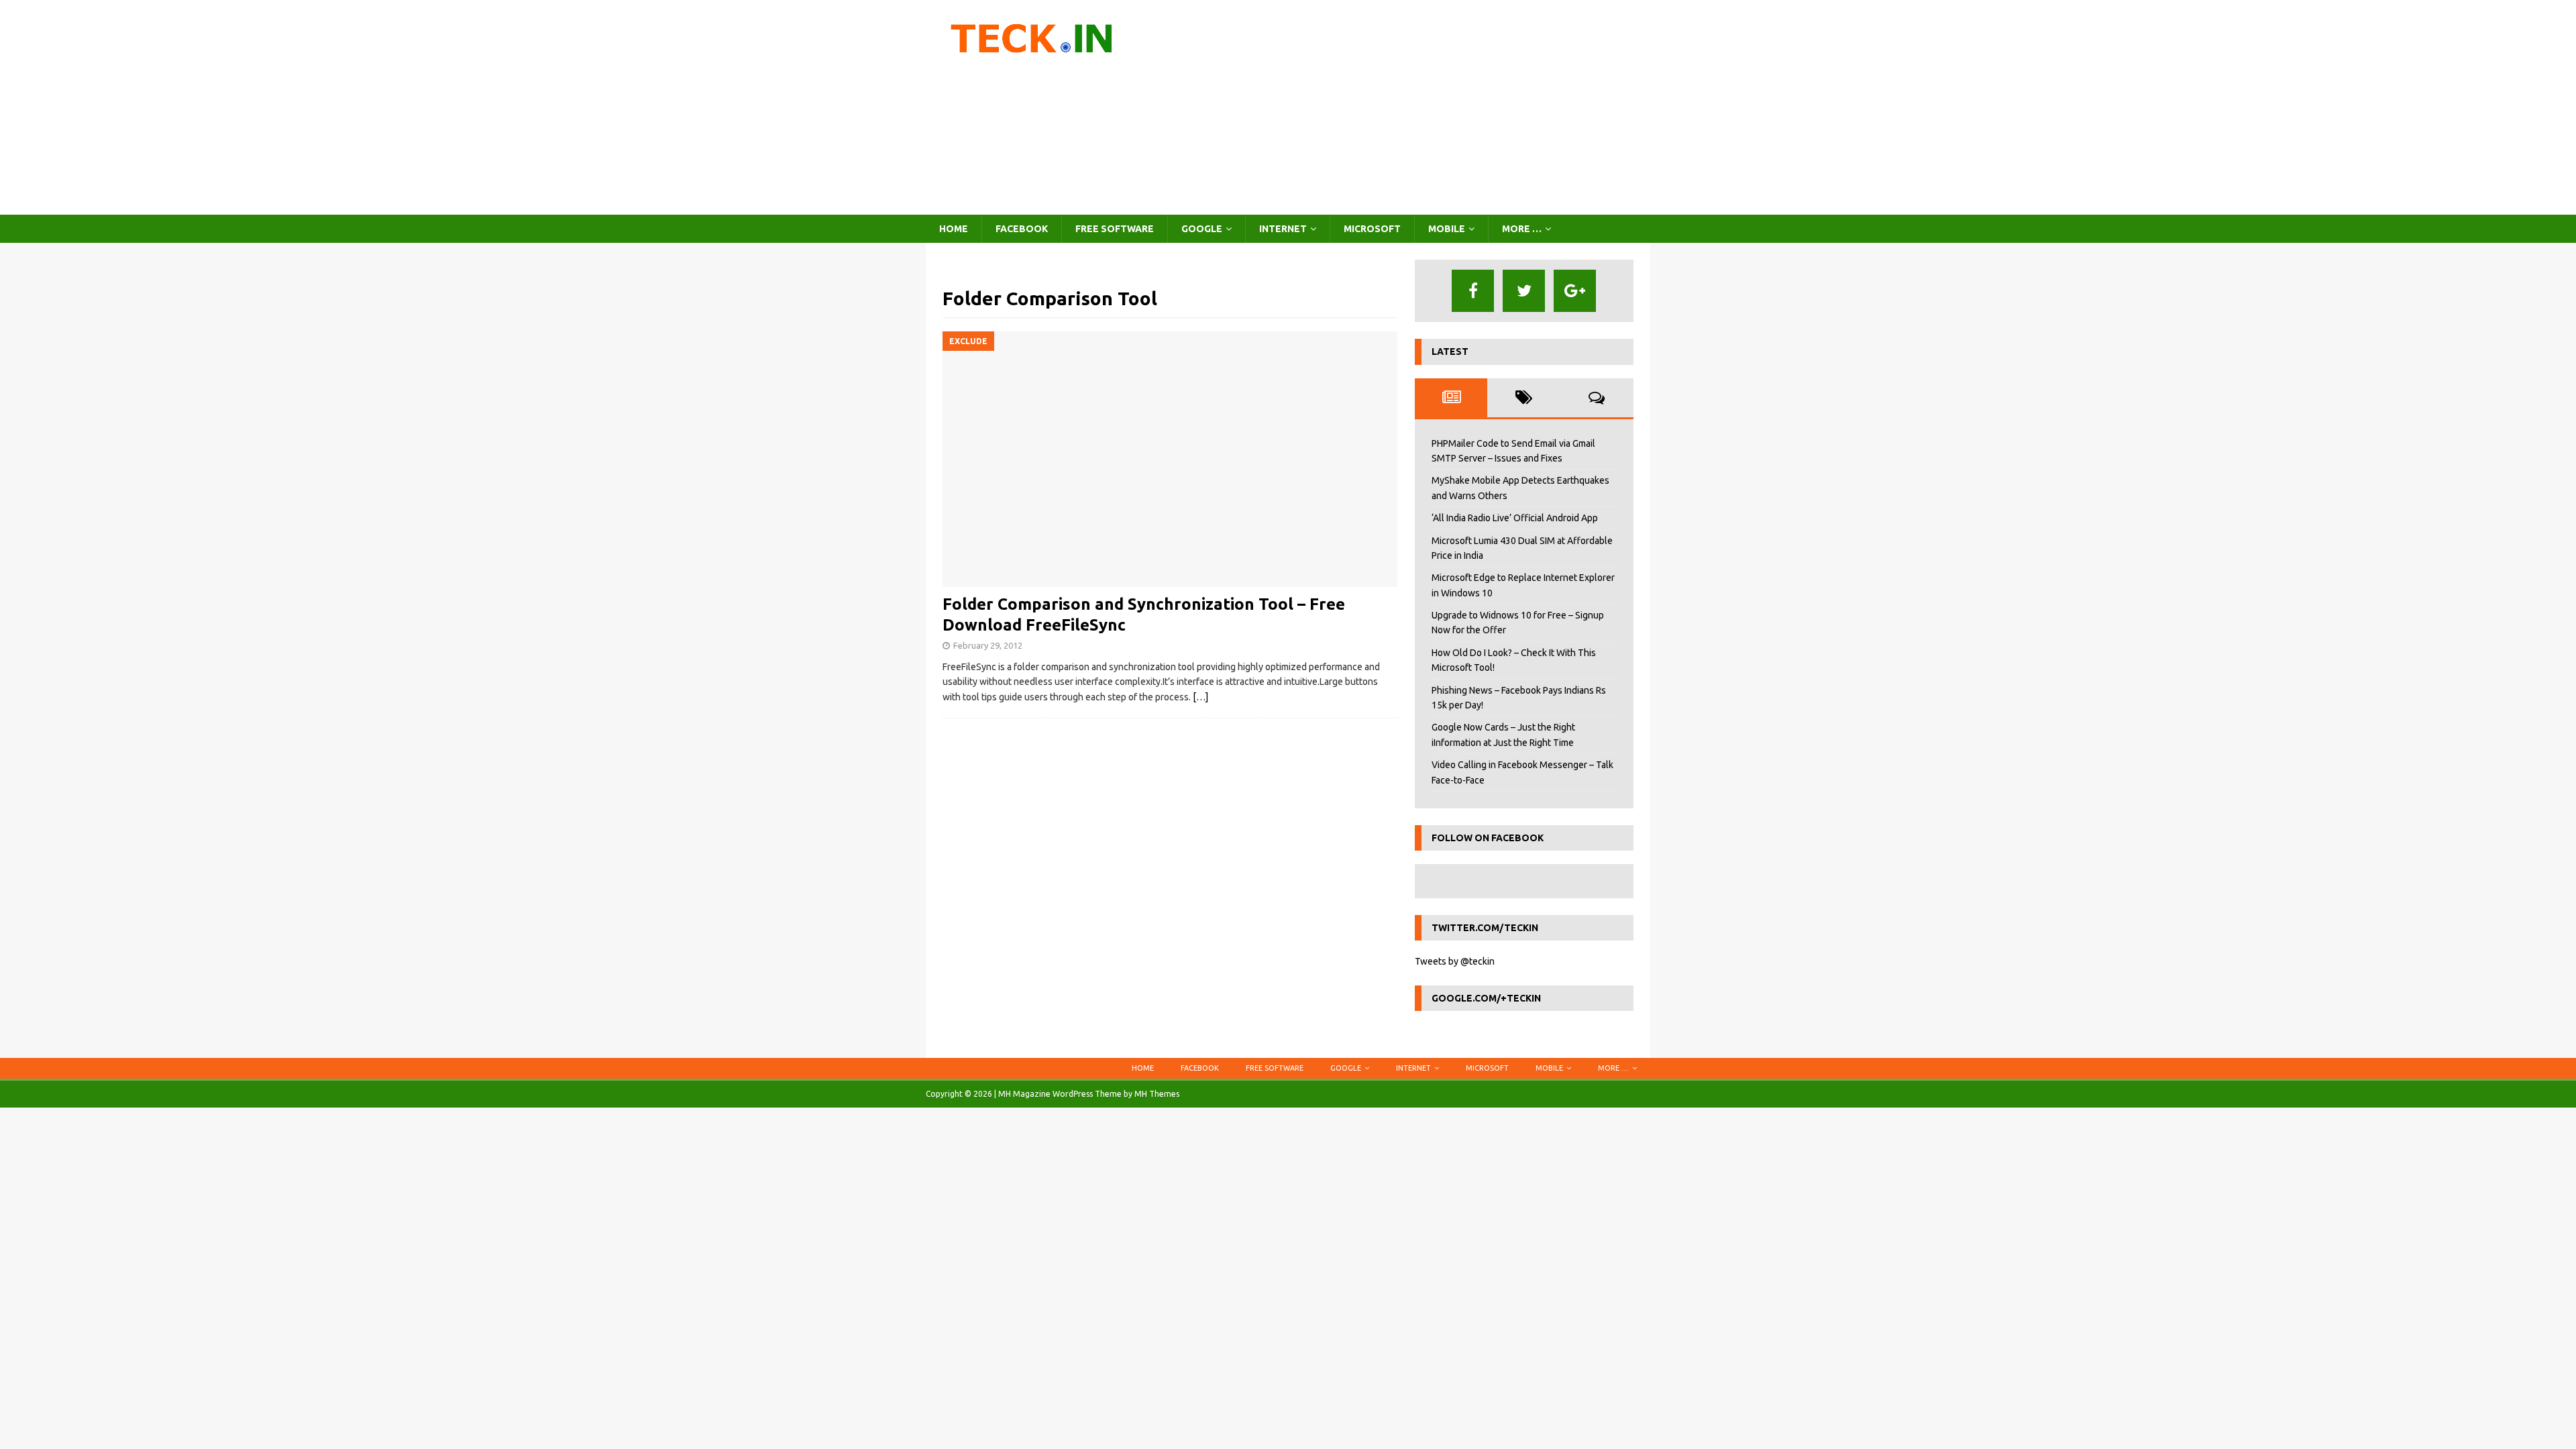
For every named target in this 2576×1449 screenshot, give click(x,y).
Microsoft (1372, 229)
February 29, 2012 (988, 645)
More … (1522, 229)
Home (954, 229)
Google (1202, 229)
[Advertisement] (1405, 107)
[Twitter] (1524, 291)
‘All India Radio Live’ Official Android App (1515, 518)
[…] (1200, 697)
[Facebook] (1473, 291)
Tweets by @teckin (1455, 961)
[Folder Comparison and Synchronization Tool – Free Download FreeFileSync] (1170, 459)
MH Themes (1157, 1094)
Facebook (1022, 229)
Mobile (1447, 229)
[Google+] (1575, 291)
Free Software (1115, 229)
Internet (1283, 229)
